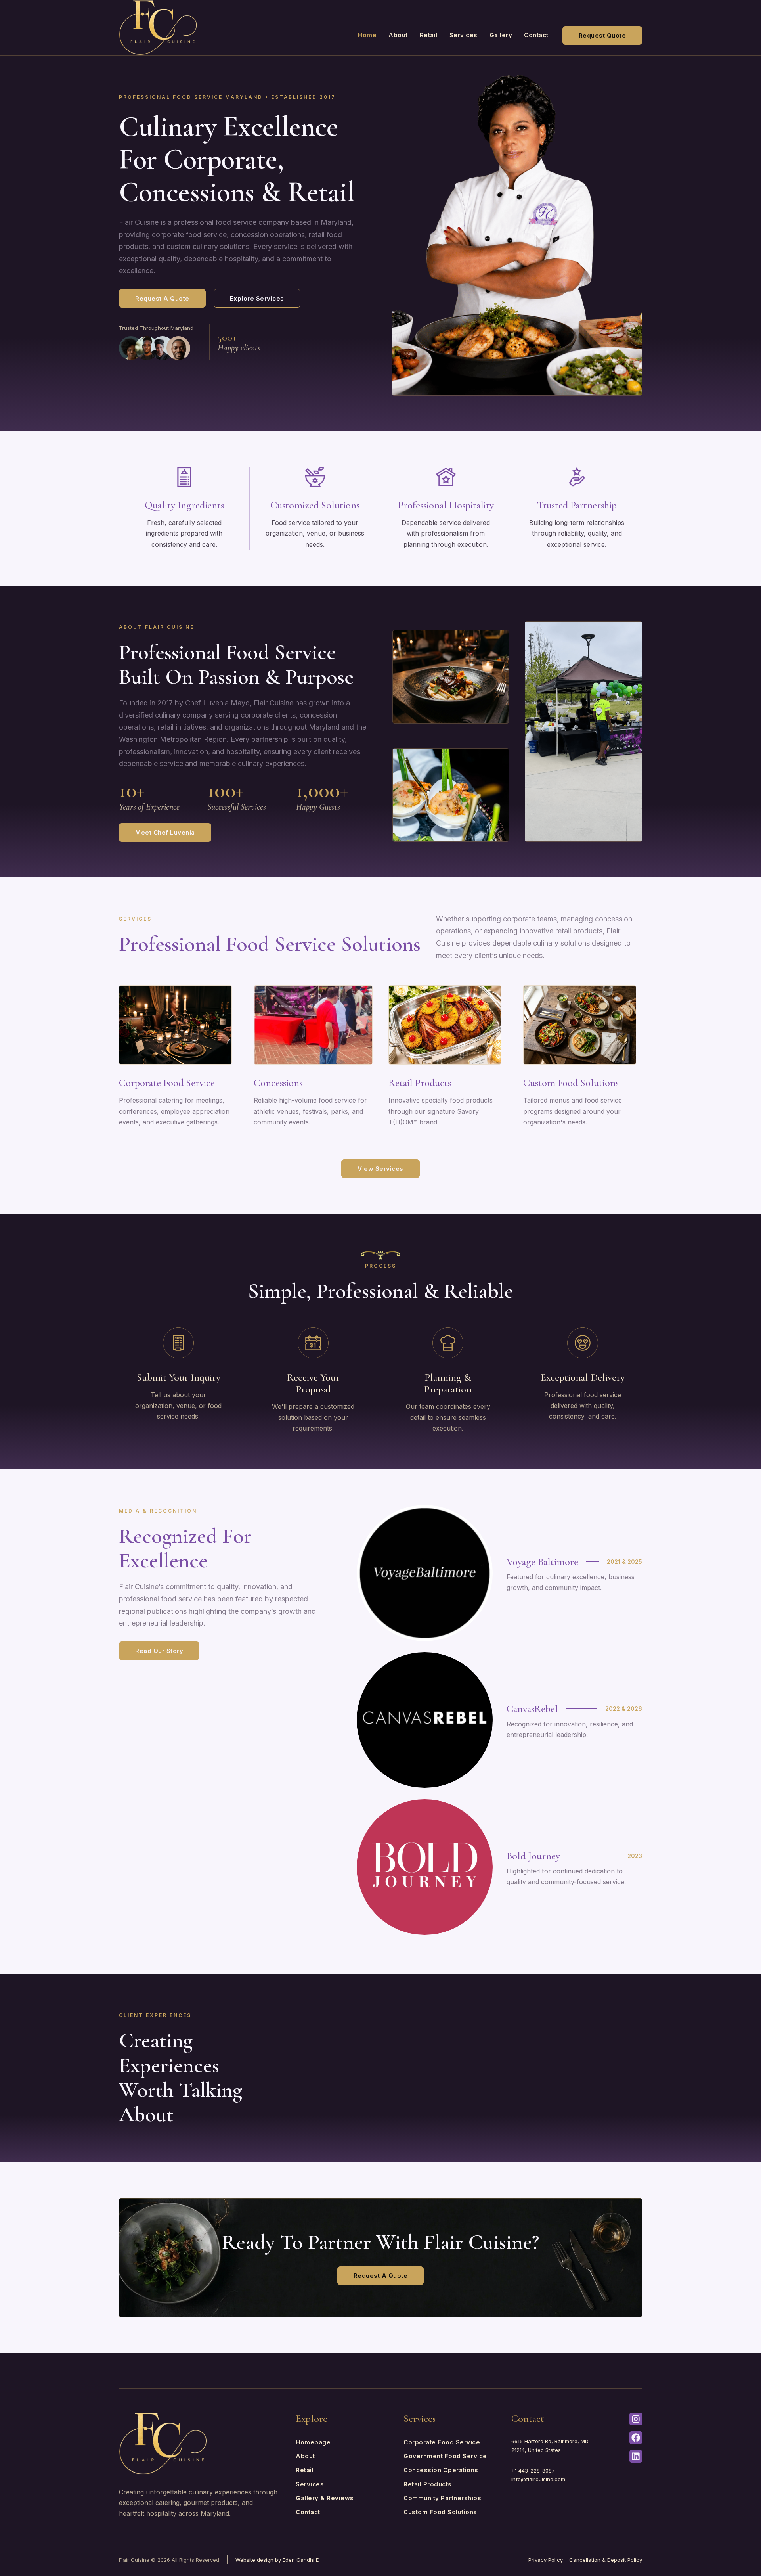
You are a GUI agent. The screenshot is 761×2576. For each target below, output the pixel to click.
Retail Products (420, 1083)
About (398, 35)
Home (367, 35)
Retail (429, 35)
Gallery (501, 35)
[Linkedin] (636, 2456)
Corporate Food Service (167, 1083)
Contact (536, 35)
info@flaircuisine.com (538, 2479)
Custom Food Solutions (571, 1083)
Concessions (278, 1083)
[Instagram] (636, 2419)
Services (464, 35)
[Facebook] (636, 2438)
